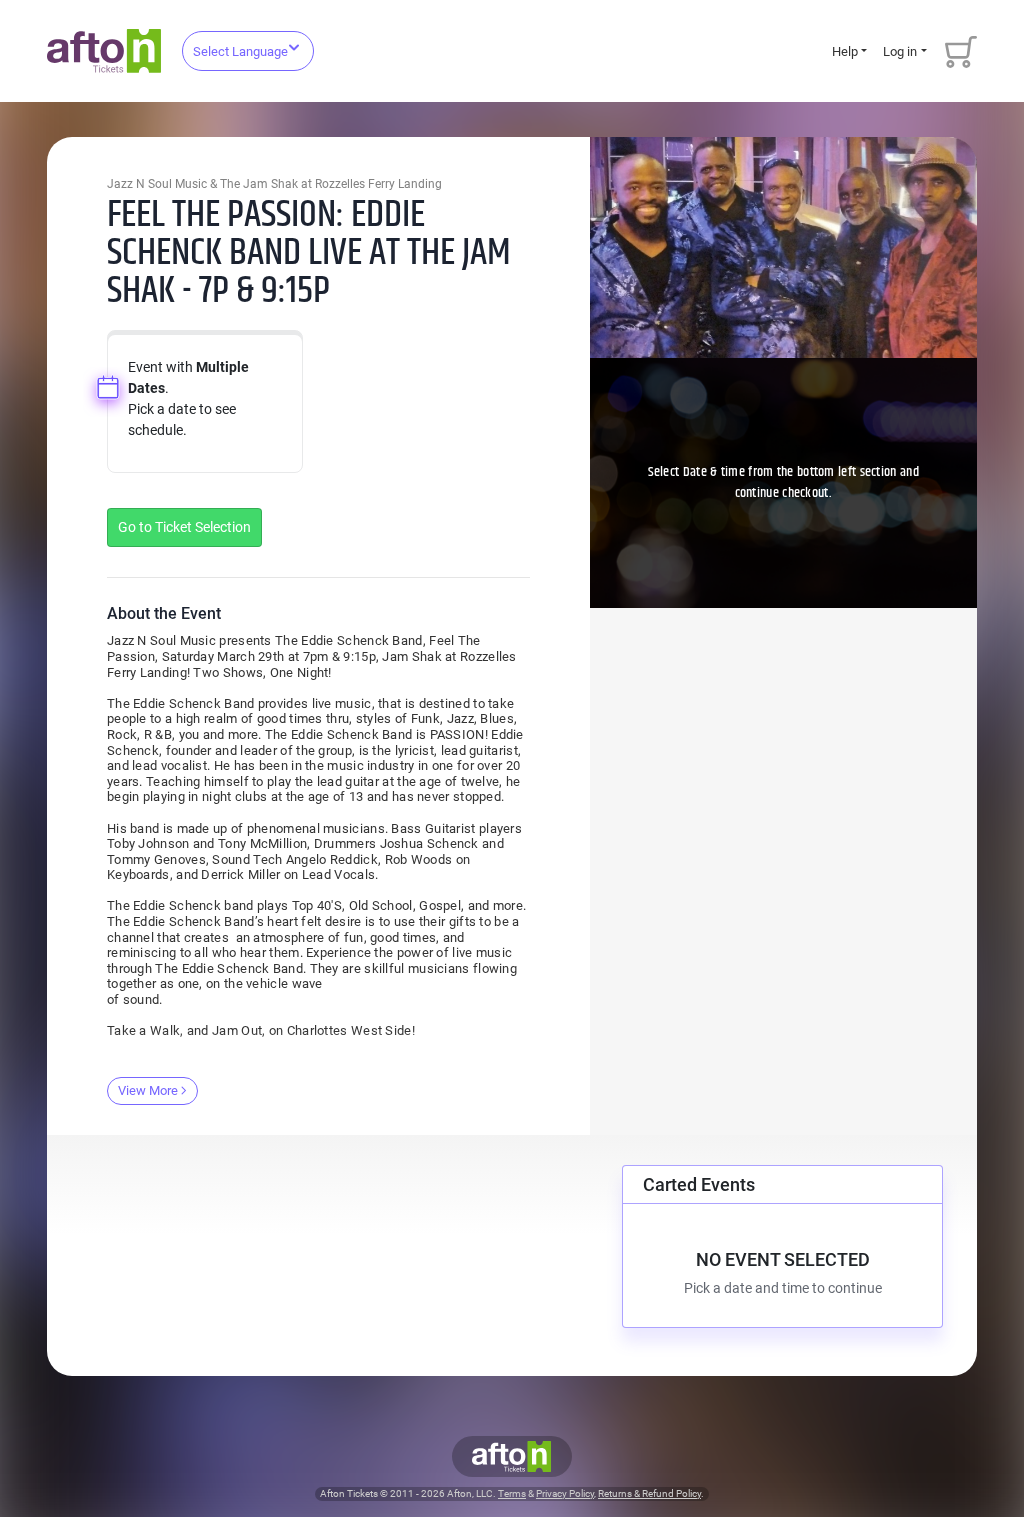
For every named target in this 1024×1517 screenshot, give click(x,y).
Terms (512, 1493)
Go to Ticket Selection (184, 527)
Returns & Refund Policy (649, 1493)
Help (845, 51)
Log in (900, 51)
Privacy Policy (565, 1493)
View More (148, 1090)
